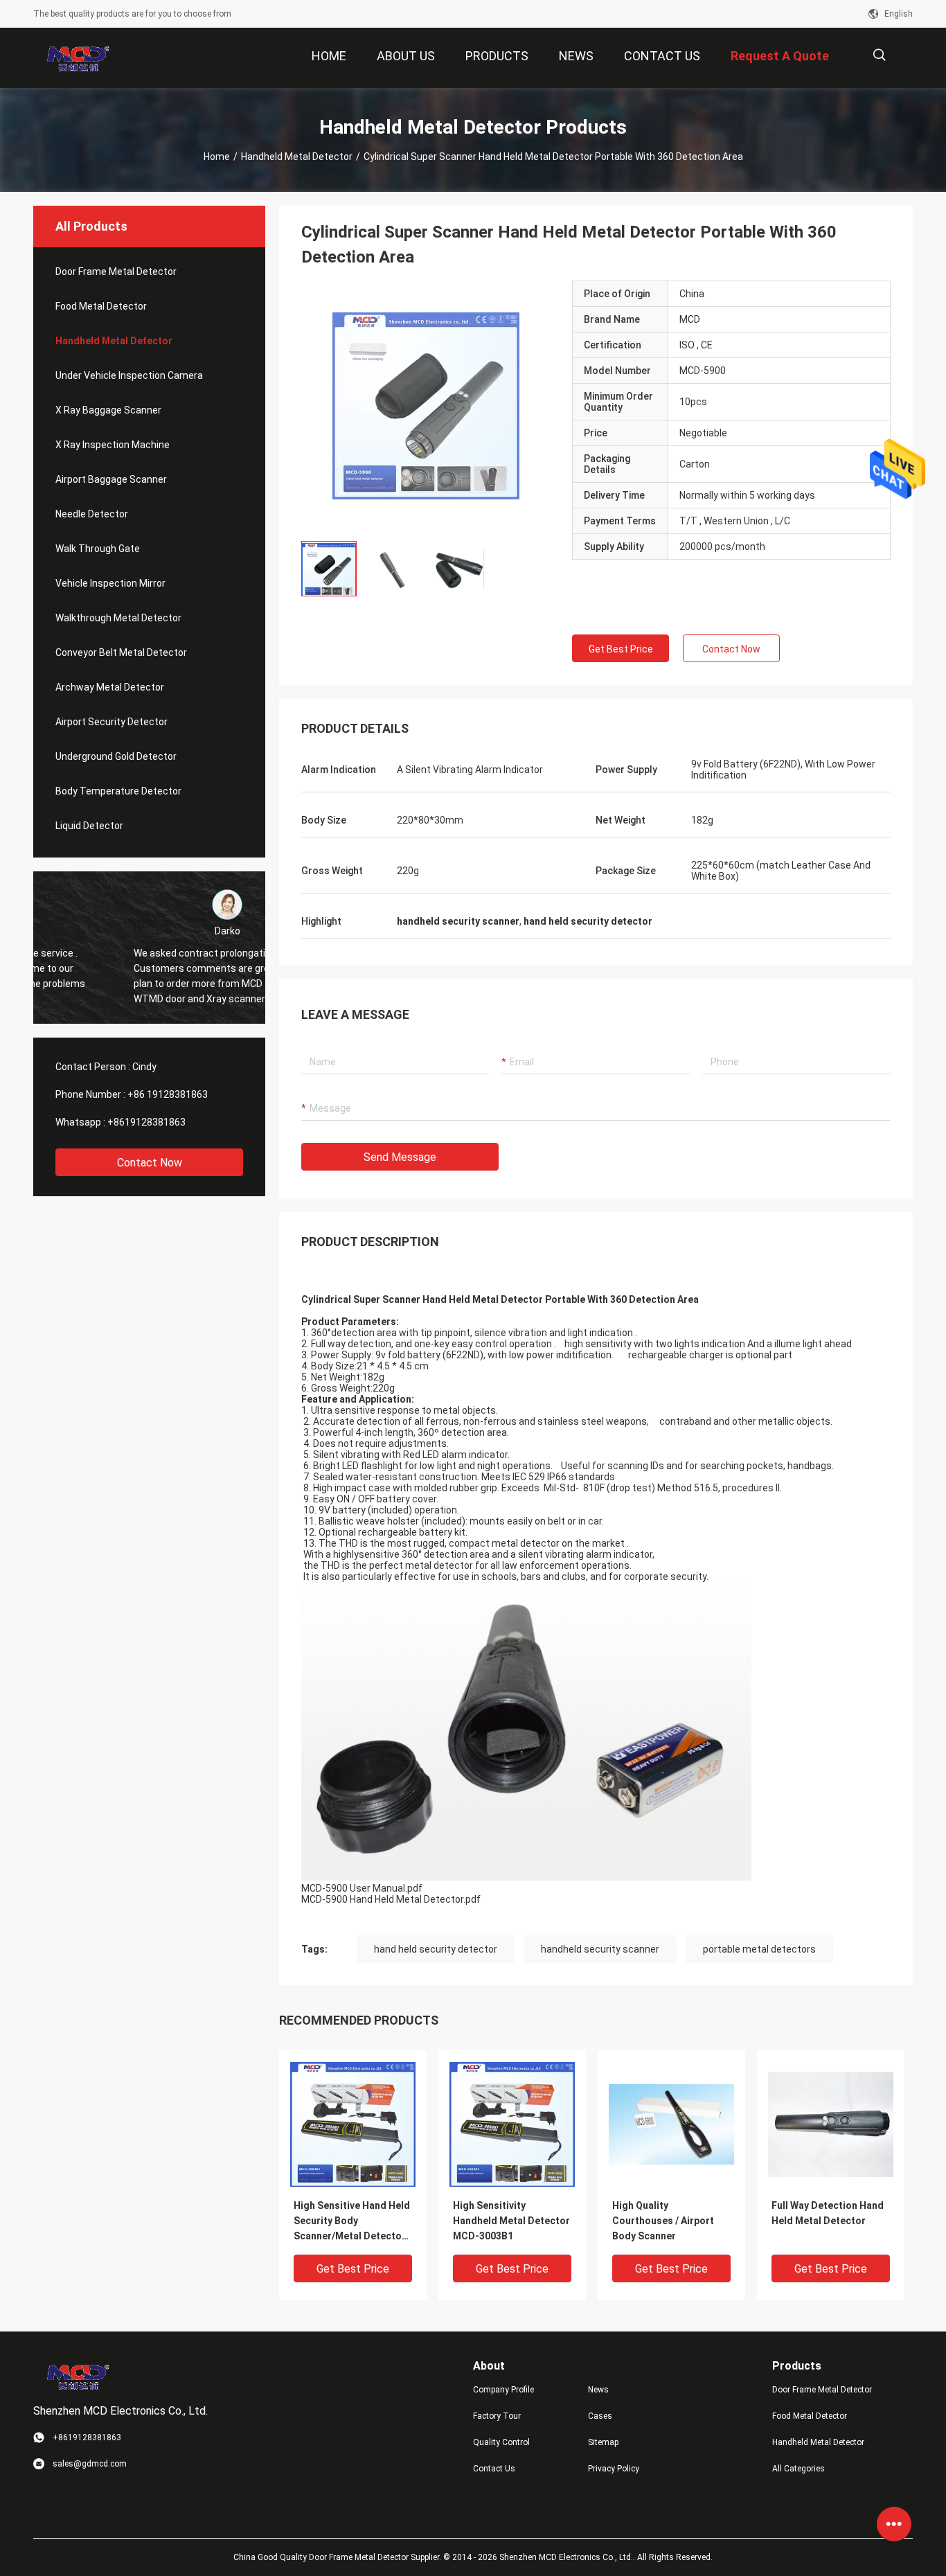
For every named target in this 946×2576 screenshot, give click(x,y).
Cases (600, 2416)
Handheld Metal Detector (297, 157)
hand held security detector (436, 1949)
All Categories (798, 2469)
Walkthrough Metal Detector (118, 618)
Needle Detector (92, 514)
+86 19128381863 (168, 1094)
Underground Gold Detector (116, 756)
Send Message (400, 1157)
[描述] (879, 55)
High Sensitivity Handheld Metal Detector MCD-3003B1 (511, 2221)
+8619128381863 (146, 1122)
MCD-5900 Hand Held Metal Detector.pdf (391, 1899)
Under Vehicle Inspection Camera (129, 375)
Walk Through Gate (98, 549)
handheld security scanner (600, 1949)
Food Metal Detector (101, 306)
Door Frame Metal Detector (116, 272)
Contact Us (494, 2469)
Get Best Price (621, 649)
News (598, 2390)
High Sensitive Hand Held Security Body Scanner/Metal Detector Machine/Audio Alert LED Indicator (352, 2222)
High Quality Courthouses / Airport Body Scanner (663, 2221)
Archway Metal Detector (110, 687)
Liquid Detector (89, 826)
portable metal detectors (759, 1949)
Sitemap (603, 2442)
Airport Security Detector (111, 722)
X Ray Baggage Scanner (108, 410)
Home (217, 157)
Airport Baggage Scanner (111, 479)
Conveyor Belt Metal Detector (121, 652)
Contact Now (150, 1163)
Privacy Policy (614, 2469)
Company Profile (503, 2390)
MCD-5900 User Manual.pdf (362, 1888)
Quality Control (501, 2442)
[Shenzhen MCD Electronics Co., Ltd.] (78, 58)
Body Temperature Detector (118, 791)
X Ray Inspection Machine (113, 445)
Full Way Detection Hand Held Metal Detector (828, 2213)
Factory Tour (497, 2416)
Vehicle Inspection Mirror (110, 583)
